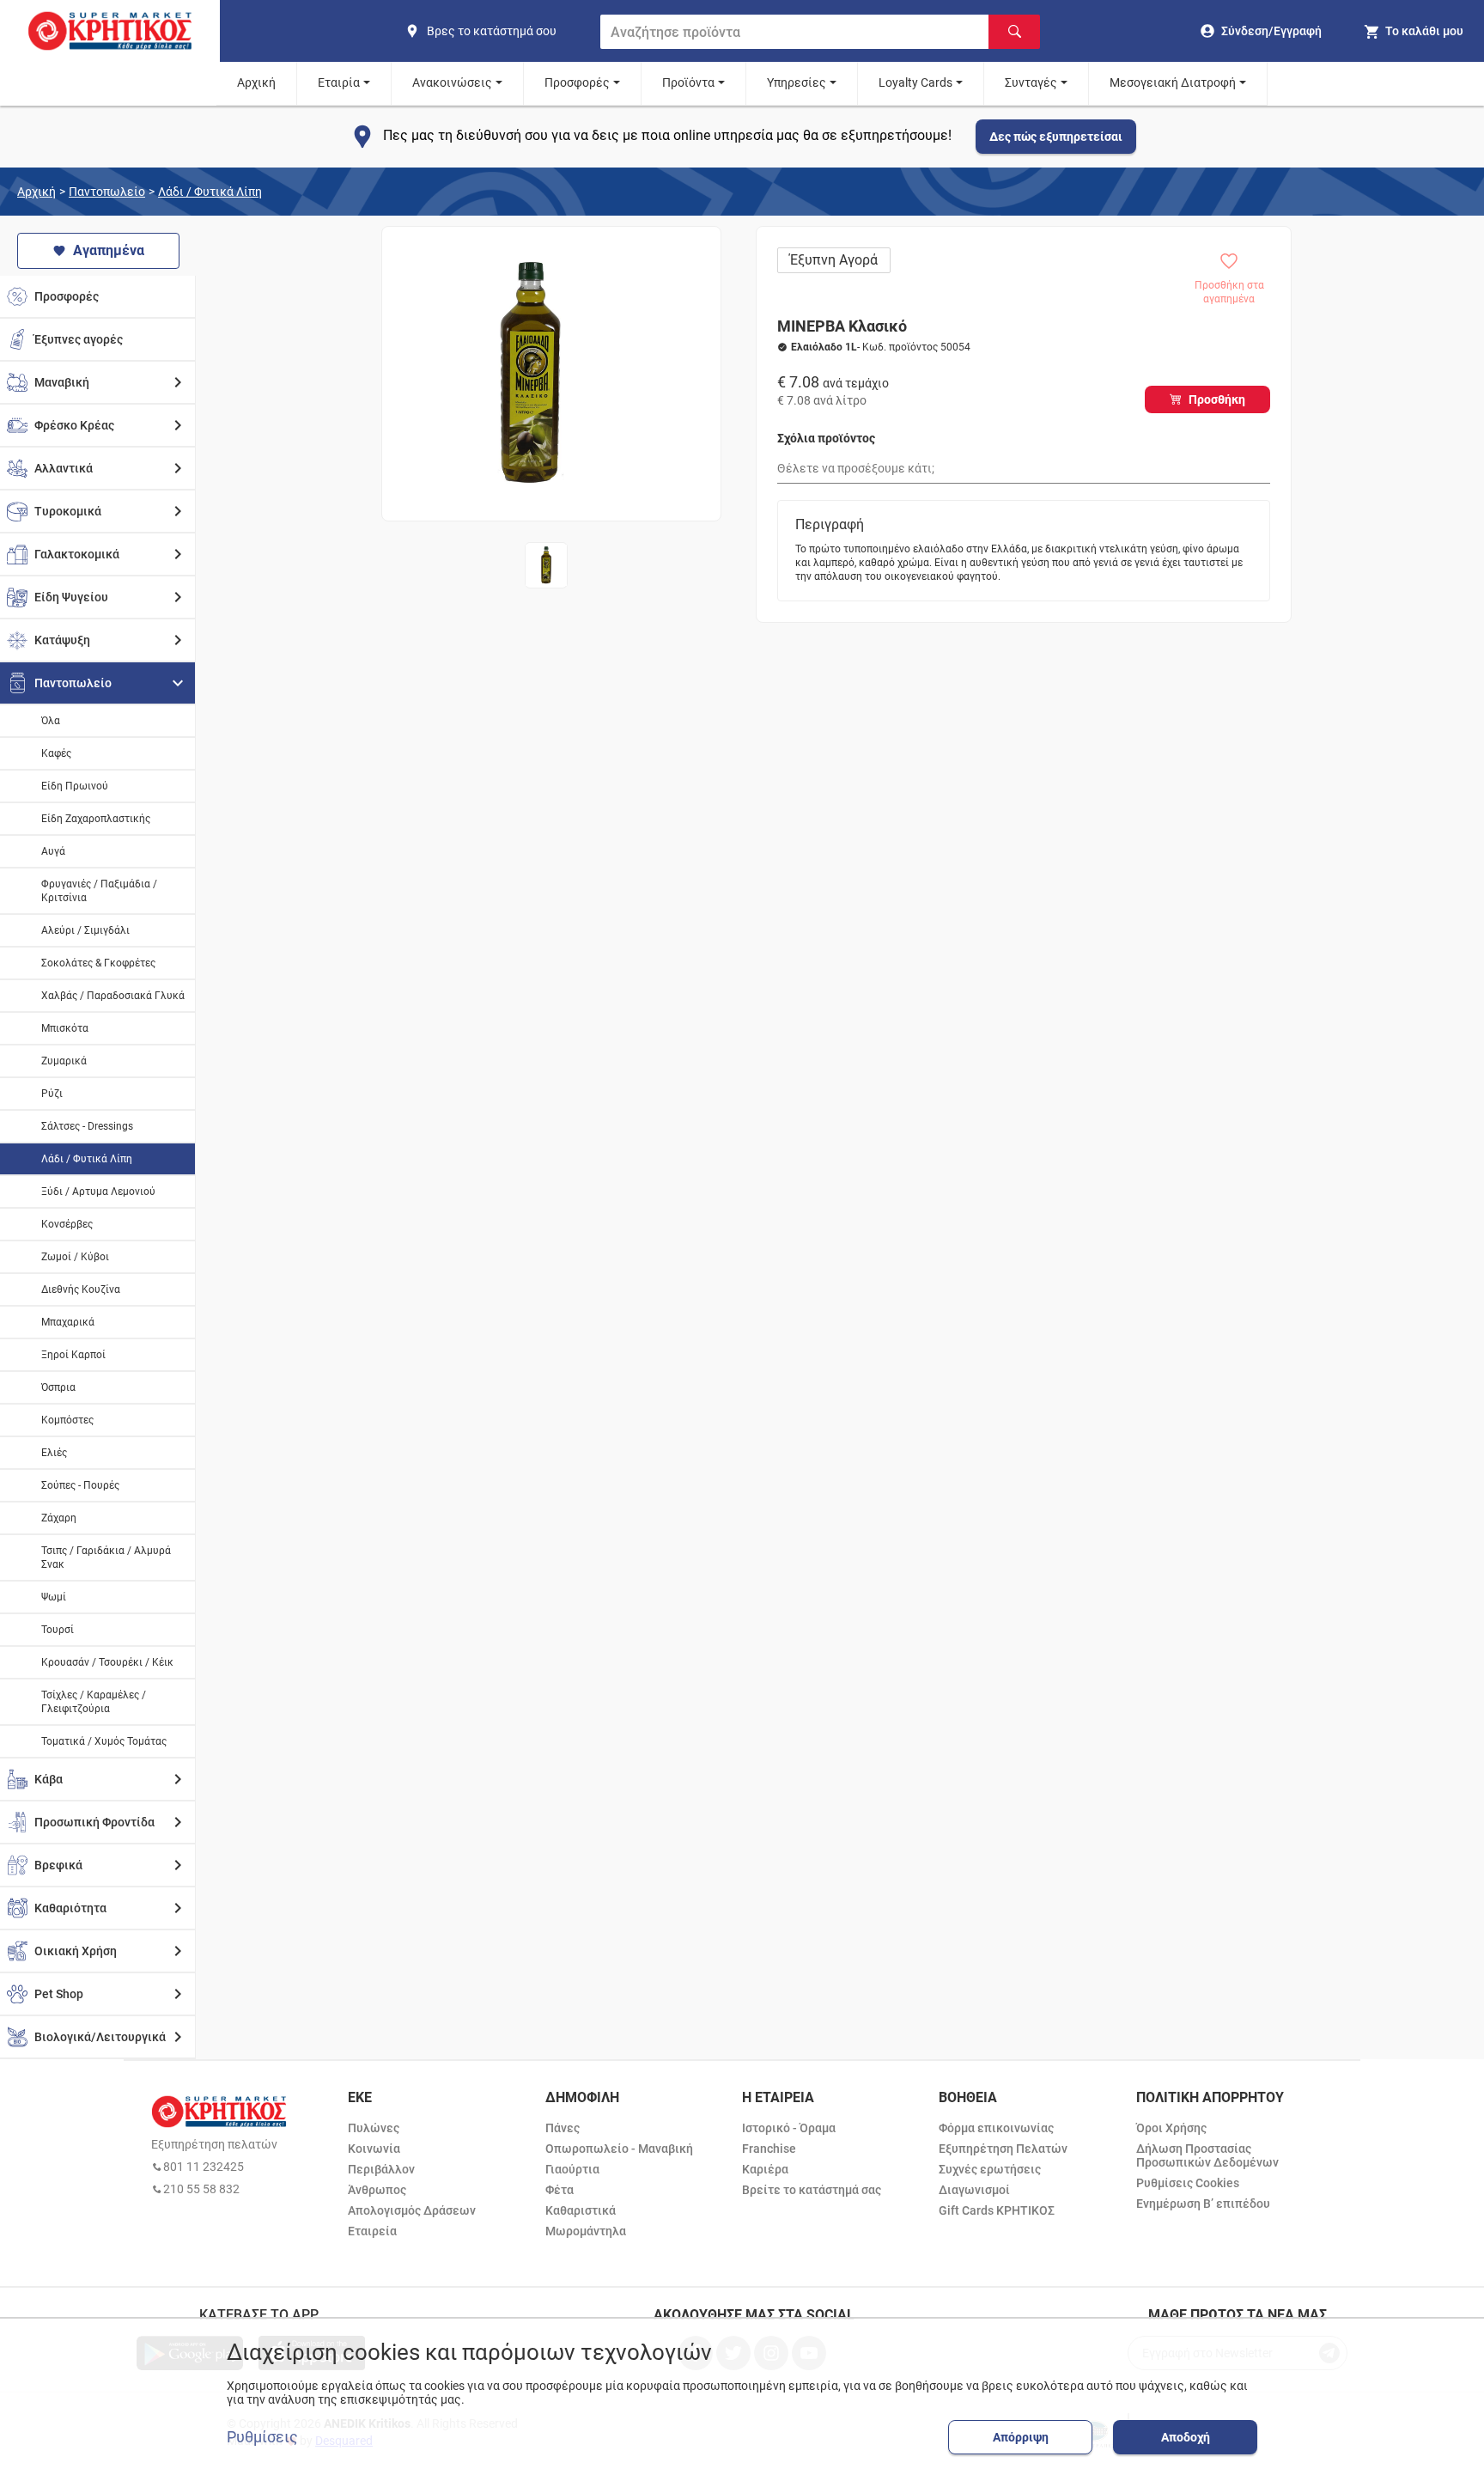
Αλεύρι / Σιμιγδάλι (85, 930)
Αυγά (53, 851)
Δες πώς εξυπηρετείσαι (1056, 137)
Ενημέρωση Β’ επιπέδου (1203, 2204)
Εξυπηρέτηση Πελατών (1003, 2149)
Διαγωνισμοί (974, 2190)
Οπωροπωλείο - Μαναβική (619, 2149)
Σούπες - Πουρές (80, 1485)
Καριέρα (765, 2169)
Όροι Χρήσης (1171, 2128)
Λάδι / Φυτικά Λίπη (210, 192)
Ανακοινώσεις (452, 82)
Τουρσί (58, 1630)
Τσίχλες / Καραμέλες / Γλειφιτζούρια (94, 1702)
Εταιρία (339, 82)
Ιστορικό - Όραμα (789, 2128)
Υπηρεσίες (797, 82)
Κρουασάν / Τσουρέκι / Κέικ (107, 1662)
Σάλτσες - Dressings (87, 1126)
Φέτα (560, 2190)
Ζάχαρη (59, 1518)
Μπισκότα (65, 1028)
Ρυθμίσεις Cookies (1188, 2183)
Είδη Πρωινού (75, 786)
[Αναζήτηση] (1014, 32)
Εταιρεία (372, 2231)
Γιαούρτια (572, 2169)
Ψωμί (54, 1597)
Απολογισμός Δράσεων (412, 2210)
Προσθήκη (1217, 399)
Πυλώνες (374, 2128)
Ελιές (54, 1453)
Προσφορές (577, 82)
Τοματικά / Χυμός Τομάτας (104, 1741)
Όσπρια (58, 1387)
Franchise (769, 2149)
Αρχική (256, 82)
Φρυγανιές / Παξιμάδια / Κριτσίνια (99, 891)
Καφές (56, 753)
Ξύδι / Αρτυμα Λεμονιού (98, 1192)
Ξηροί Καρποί (73, 1355)
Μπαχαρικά (68, 1322)
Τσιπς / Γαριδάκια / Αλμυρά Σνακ (106, 1558)
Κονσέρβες (67, 1224)
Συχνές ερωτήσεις (990, 2169)
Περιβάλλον (381, 2169)
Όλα (51, 721)
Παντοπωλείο (107, 192)
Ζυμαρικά (64, 1061)
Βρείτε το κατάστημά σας (812, 2190)
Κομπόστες (67, 1420)
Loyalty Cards (915, 82)
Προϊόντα (688, 82)
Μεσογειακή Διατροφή (1173, 82)
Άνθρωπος (377, 2190)
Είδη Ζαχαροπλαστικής (96, 819)
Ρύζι (52, 1094)
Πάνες (563, 2128)
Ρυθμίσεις (262, 2437)
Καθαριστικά (581, 2210)
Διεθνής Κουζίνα (81, 1289)
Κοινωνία (374, 2149)
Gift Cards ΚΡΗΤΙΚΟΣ (997, 2210)
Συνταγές (1031, 82)
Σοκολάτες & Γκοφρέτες (98, 963)
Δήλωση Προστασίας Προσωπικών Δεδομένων (1207, 2155)
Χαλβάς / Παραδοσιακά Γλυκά (113, 996)
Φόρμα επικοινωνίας (996, 2128)
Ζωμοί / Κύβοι (75, 1257)
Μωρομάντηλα (586, 2231)
